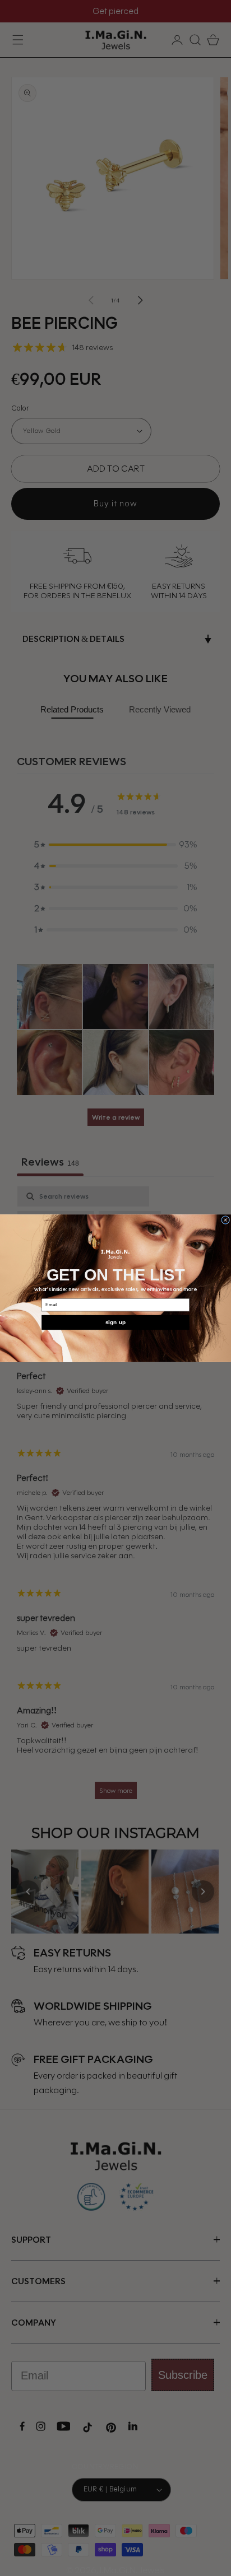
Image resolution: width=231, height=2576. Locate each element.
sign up (115, 1322)
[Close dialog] (226, 1220)
